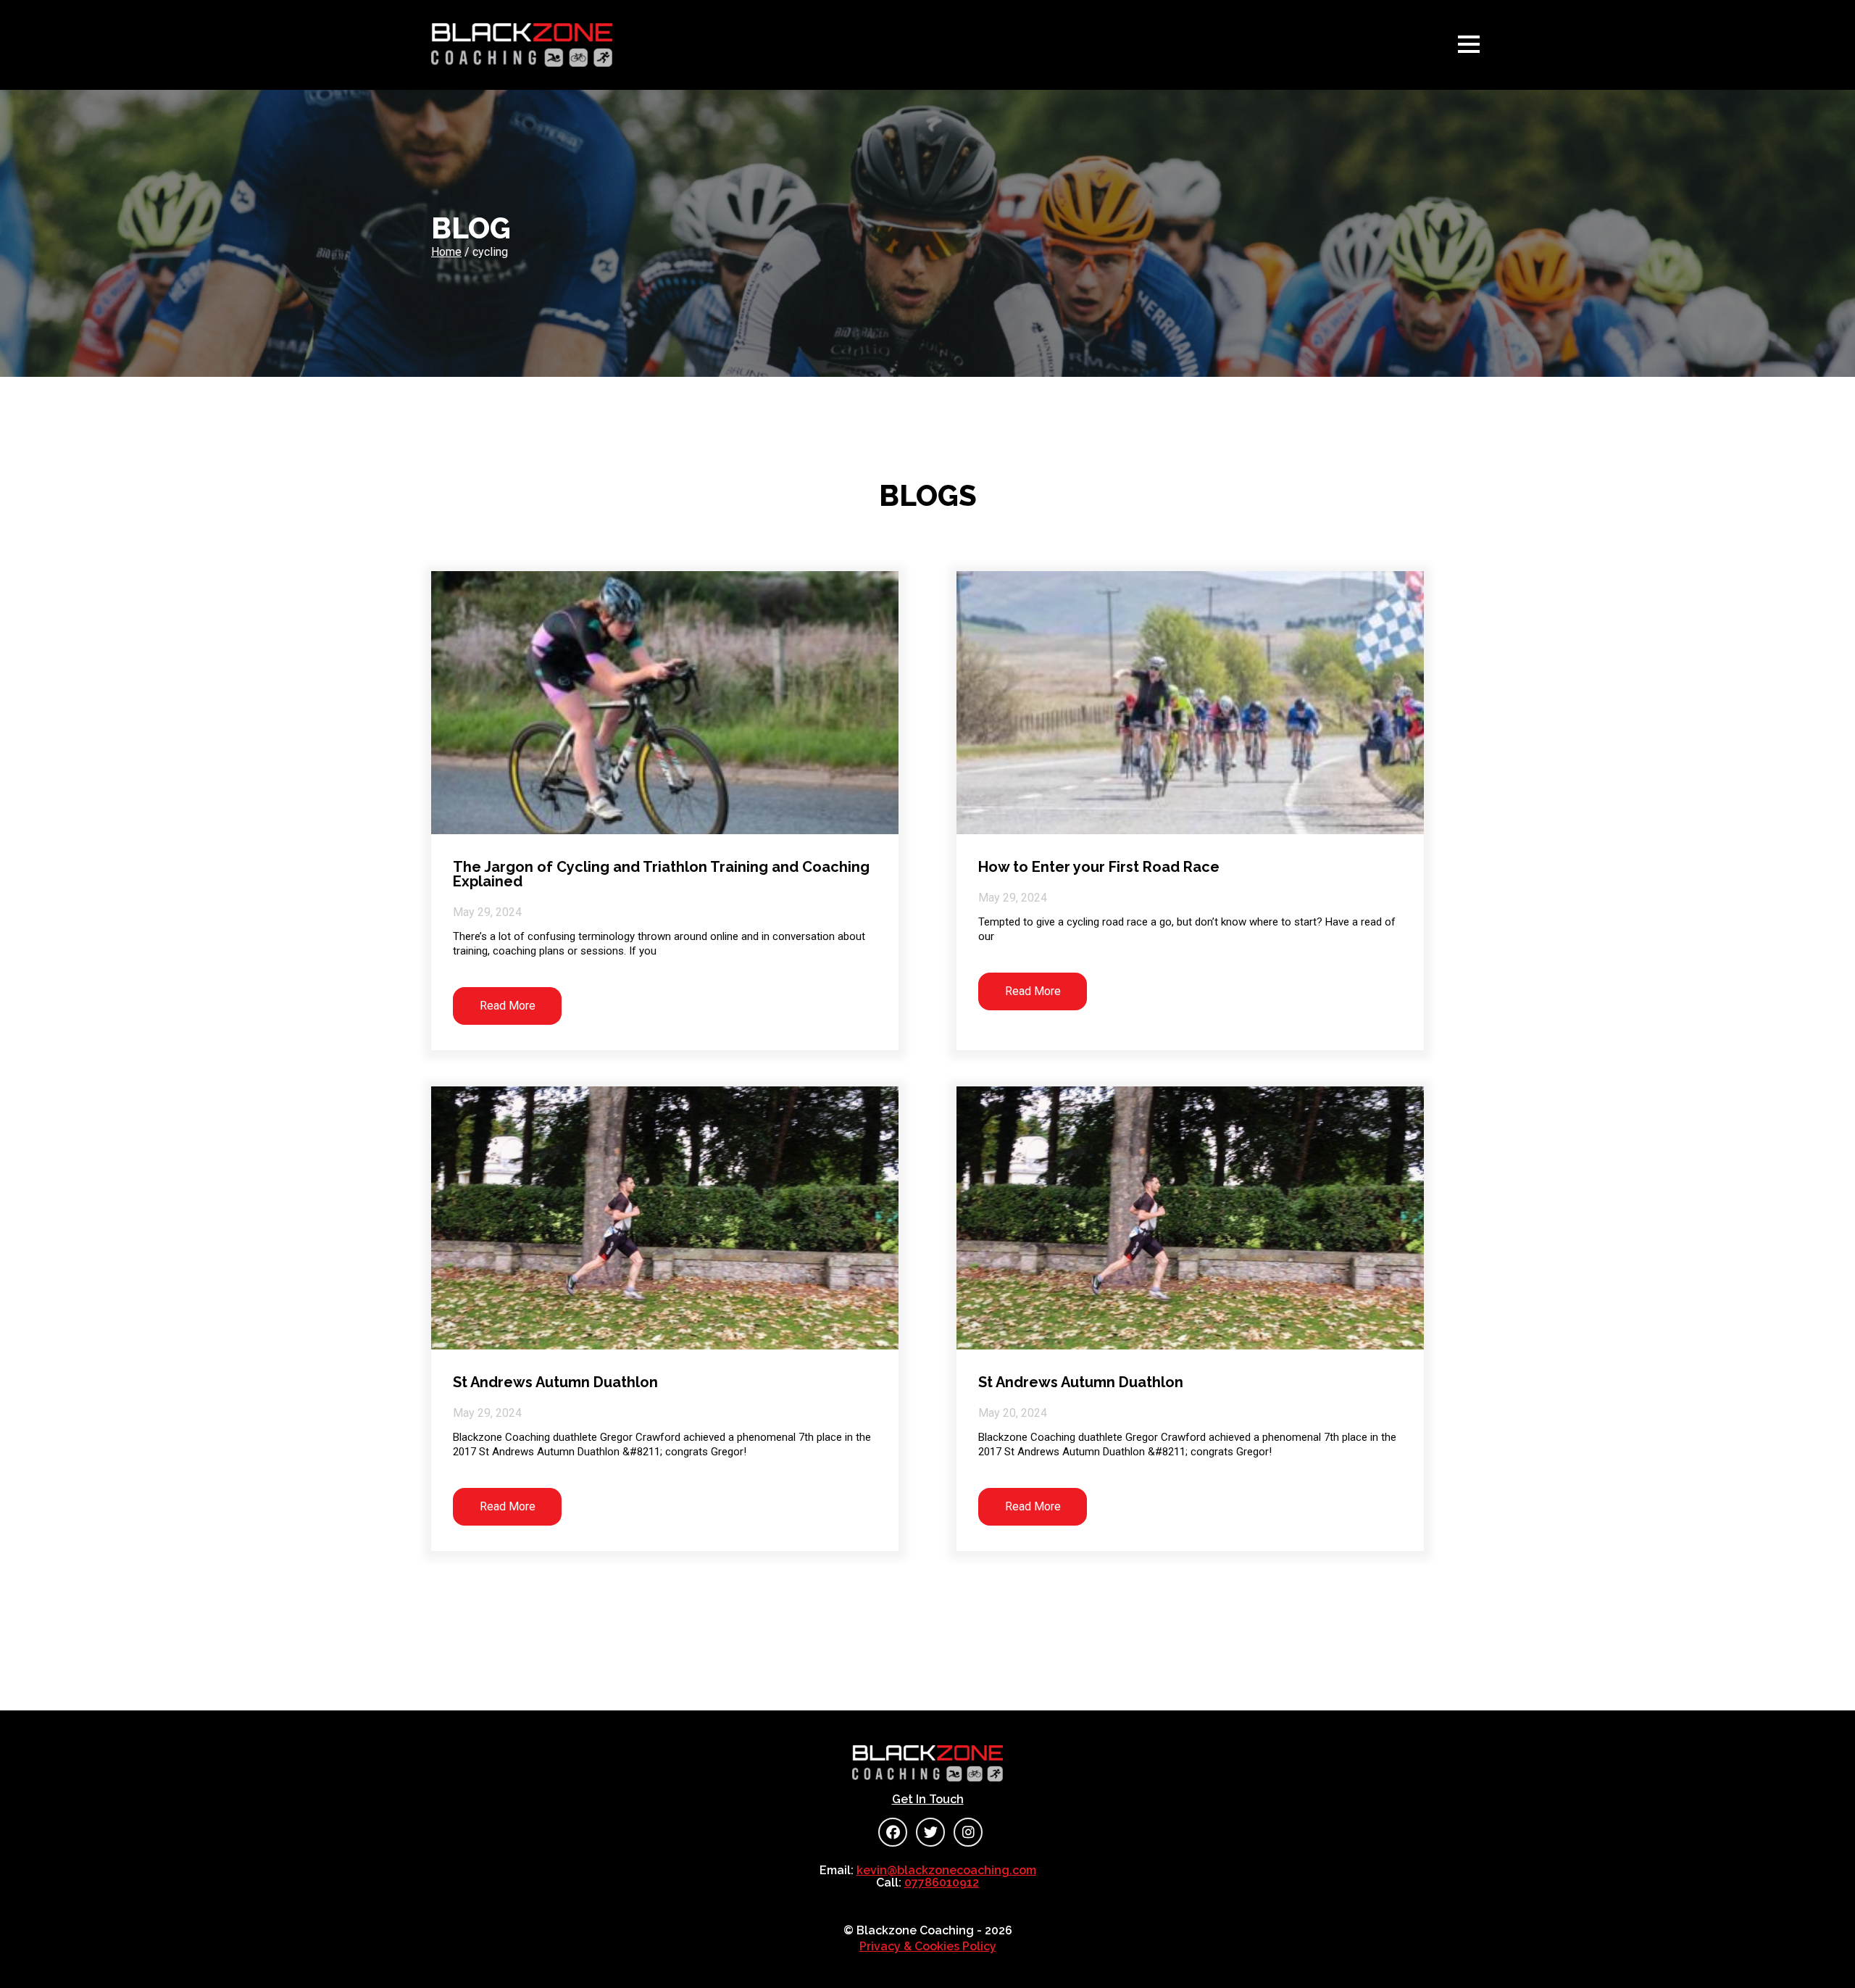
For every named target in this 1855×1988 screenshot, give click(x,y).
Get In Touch (928, 1800)
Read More (508, 1006)
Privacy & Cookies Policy (928, 1946)
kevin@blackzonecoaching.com (946, 1870)
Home (446, 252)
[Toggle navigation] (1472, 45)
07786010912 (942, 1883)
